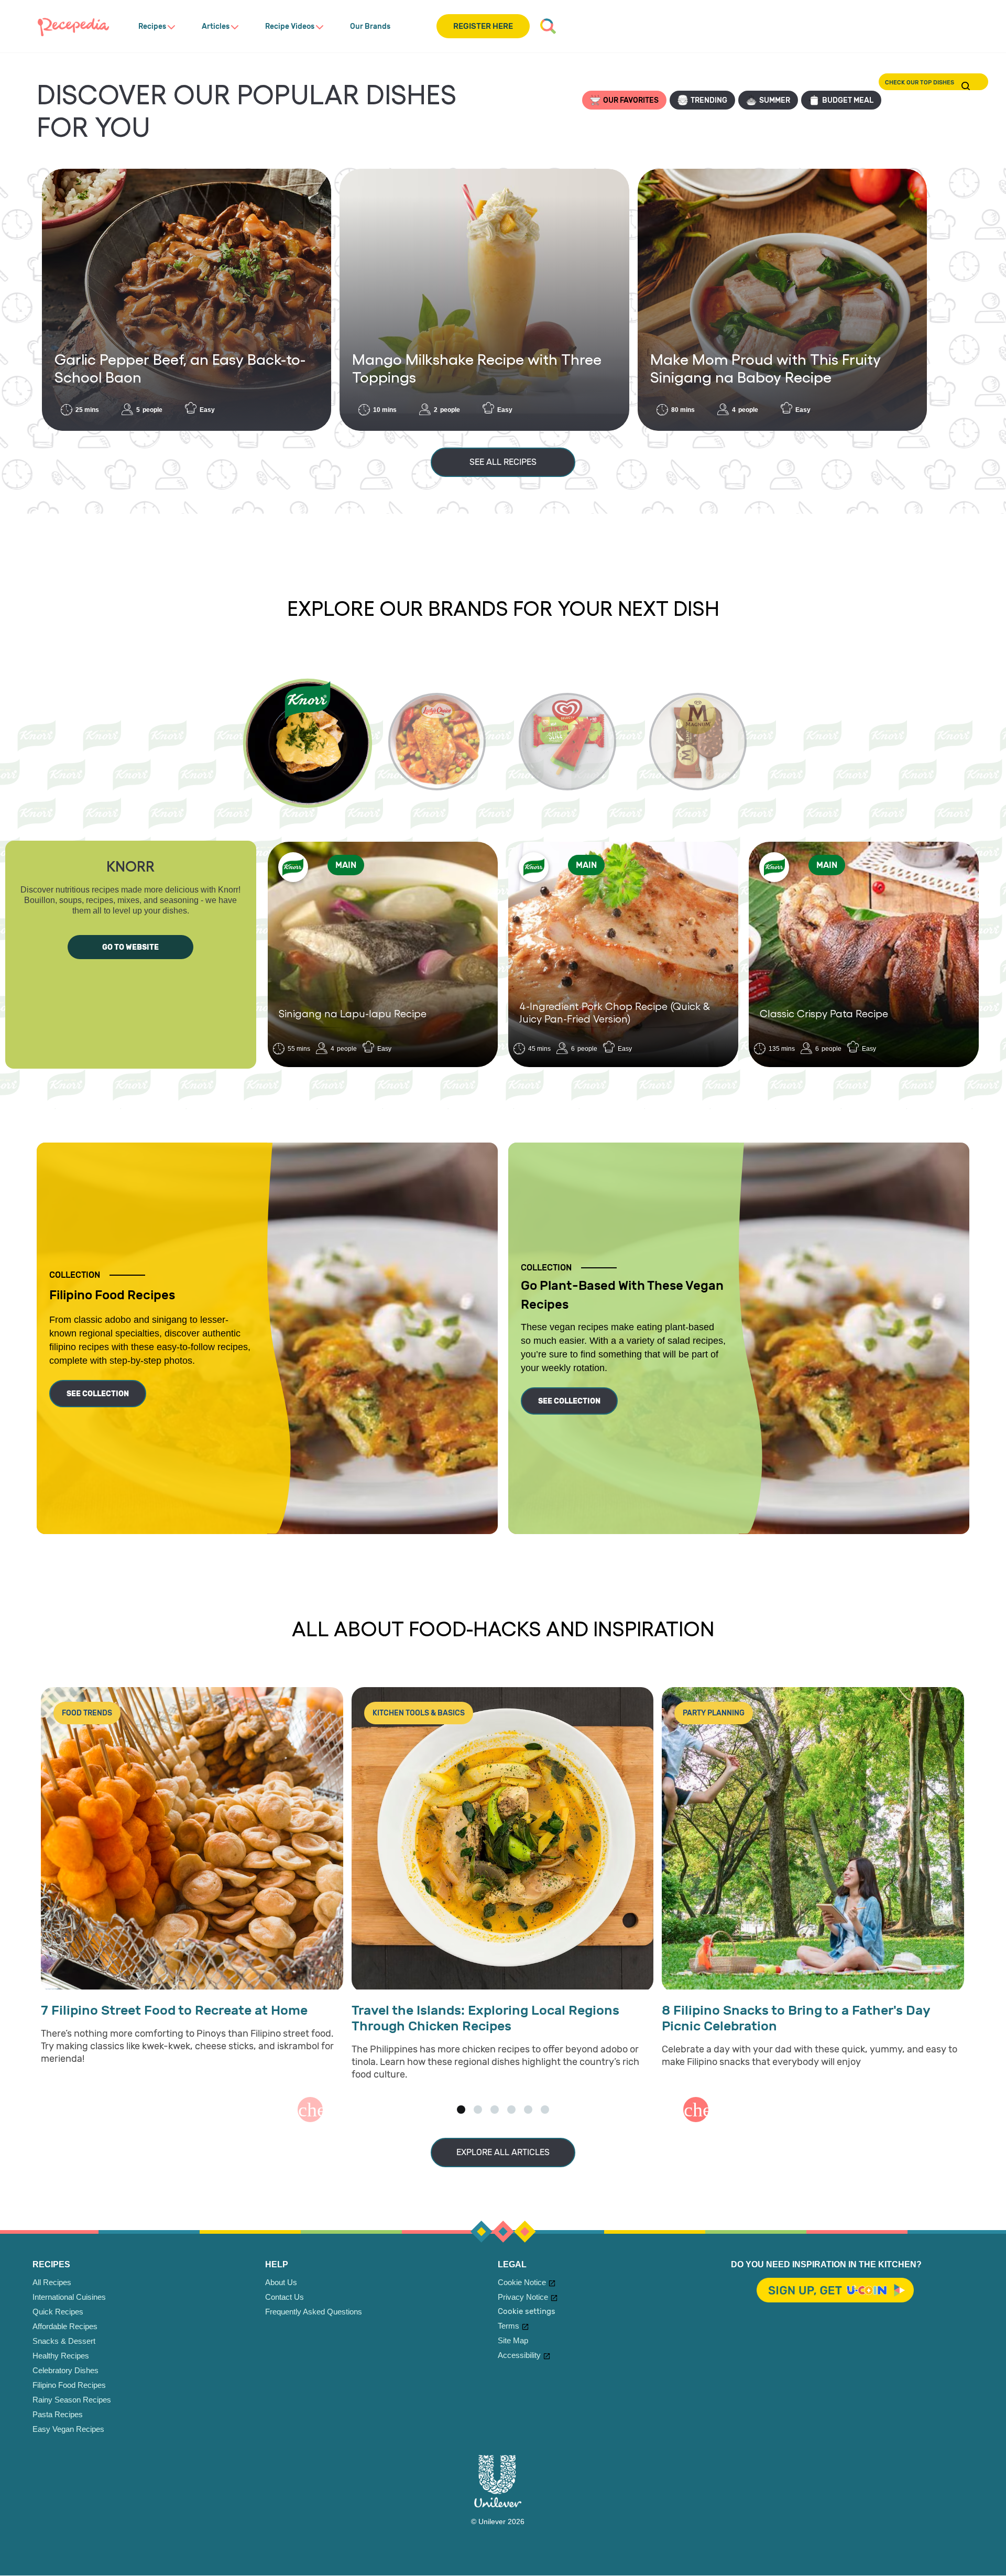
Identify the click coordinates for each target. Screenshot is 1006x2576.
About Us (281, 2282)
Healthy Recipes (61, 2356)
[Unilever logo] (498, 2505)
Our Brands (370, 26)
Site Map (513, 2340)
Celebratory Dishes (65, 2370)
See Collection (98, 1394)
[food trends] (192, 1839)
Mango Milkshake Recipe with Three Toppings (477, 368)
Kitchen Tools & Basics (419, 1713)
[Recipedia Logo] (73, 26)
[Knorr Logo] (293, 867)
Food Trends (87, 1713)
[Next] (696, 2110)
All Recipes (52, 2282)
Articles (216, 26)
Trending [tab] (709, 100)
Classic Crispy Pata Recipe (824, 1013)
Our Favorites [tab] (631, 100)
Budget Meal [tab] (848, 100)
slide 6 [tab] (545, 2110)
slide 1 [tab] (461, 2110)
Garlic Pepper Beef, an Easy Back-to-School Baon (180, 368)
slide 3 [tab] (495, 2110)
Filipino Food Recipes (69, 2385)
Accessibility (519, 2355)
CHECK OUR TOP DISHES (966, 86)
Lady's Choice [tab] (437, 742)
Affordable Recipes (65, 2326)
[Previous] (310, 2110)
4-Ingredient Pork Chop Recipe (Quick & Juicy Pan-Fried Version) (615, 1012)
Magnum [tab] (698, 742)
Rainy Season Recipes (72, 2400)
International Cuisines (69, 2297)
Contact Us (285, 2297)
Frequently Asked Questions (314, 2312)
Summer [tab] (775, 100)
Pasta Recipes (58, 2414)
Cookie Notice (522, 2282)
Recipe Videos (290, 26)
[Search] (548, 26)
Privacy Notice (523, 2297)
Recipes (152, 26)
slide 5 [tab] (528, 2110)
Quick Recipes (58, 2312)
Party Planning (714, 1713)
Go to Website (130, 947)
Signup (836, 2291)
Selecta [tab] (567, 742)
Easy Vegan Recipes (68, 2429)
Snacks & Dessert (64, 2341)
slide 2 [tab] (478, 2110)
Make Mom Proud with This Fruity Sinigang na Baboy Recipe (766, 368)
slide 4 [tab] (511, 2110)
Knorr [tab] (307, 743)
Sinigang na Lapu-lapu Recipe (353, 1013)
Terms (509, 2326)
